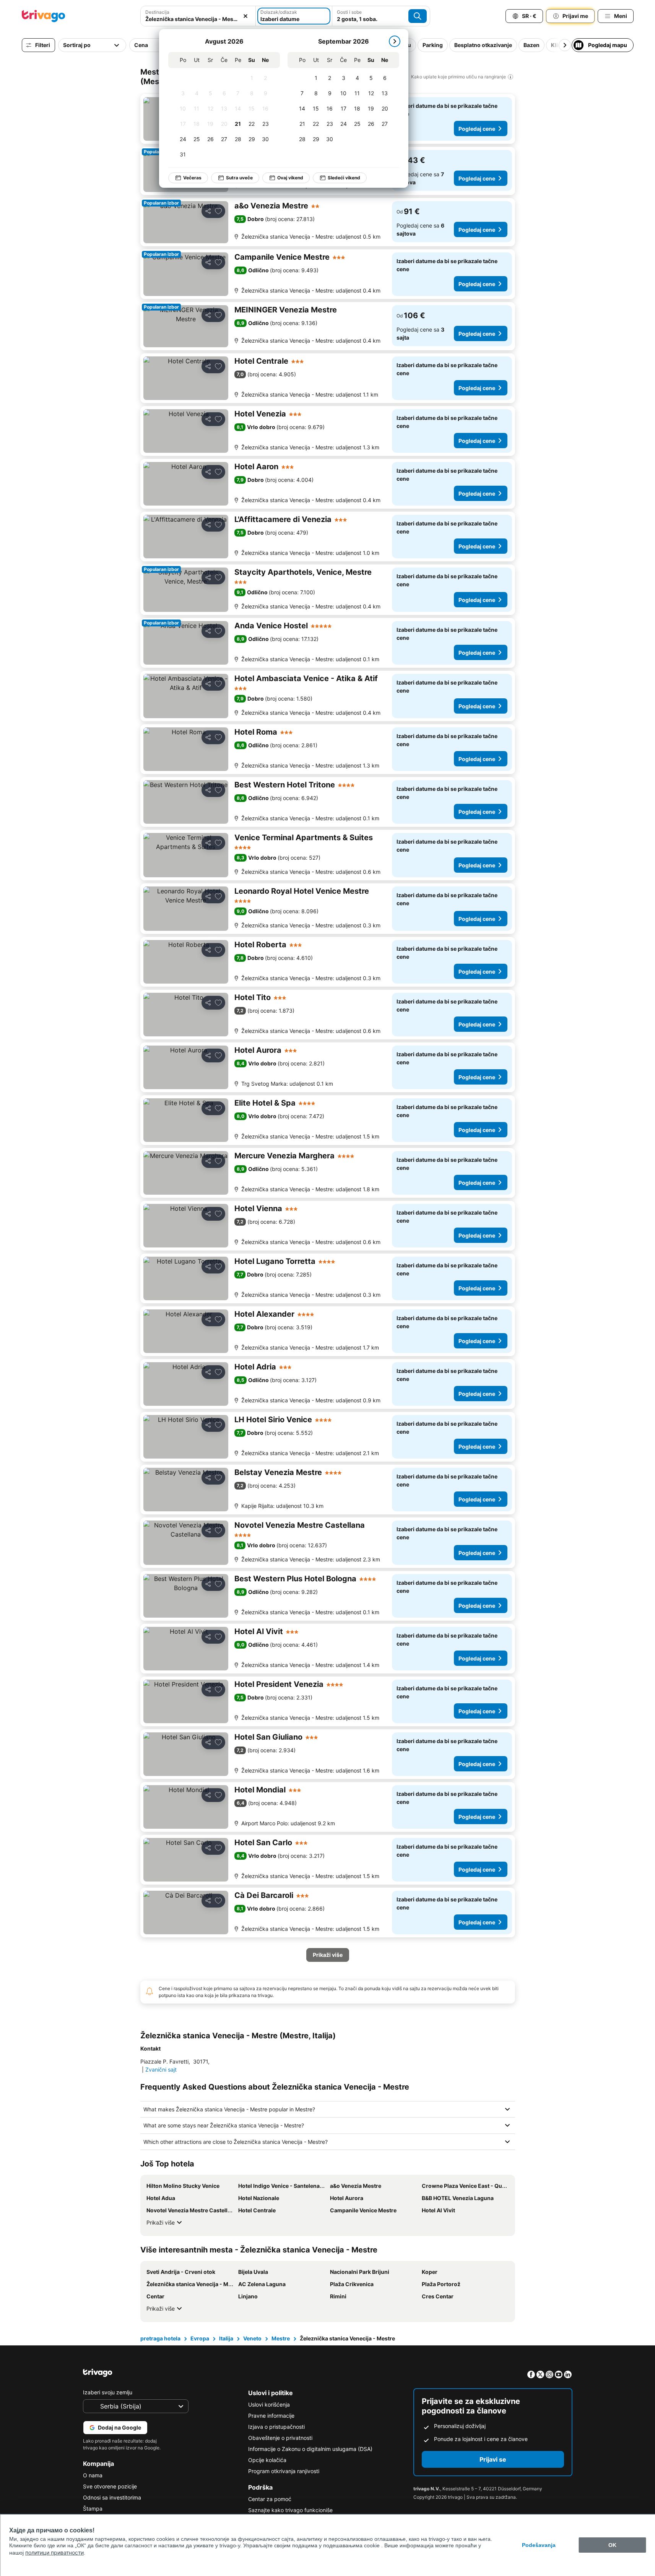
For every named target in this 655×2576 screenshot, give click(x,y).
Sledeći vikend (344, 178)
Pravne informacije (271, 2416)
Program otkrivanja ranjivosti (284, 2471)
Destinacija (157, 12)
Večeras (192, 178)
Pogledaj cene (477, 129)
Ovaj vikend (290, 178)
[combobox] (198, 16)
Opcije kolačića (267, 2460)
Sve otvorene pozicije (110, 2486)
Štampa (93, 2509)
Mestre (281, 2338)
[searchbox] (198, 19)
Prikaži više (161, 2222)
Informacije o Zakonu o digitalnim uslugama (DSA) (310, 2449)
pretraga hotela (160, 2338)
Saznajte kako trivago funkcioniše (290, 2510)
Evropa (200, 2338)
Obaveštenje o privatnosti (280, 2438)
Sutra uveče (239, 178)
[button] (198, 16)
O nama (93, 2475)
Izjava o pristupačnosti (276, 2427)
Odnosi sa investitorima (112, 2497)
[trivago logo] (44, 16)
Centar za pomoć (270, 2499)
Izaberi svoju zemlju (108, 2392)
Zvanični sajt (161, 2069)
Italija (226, 2338)
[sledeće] (395, 41)
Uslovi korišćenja (269, 2404)
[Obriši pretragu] (245, 16)
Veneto (252, 2338)
